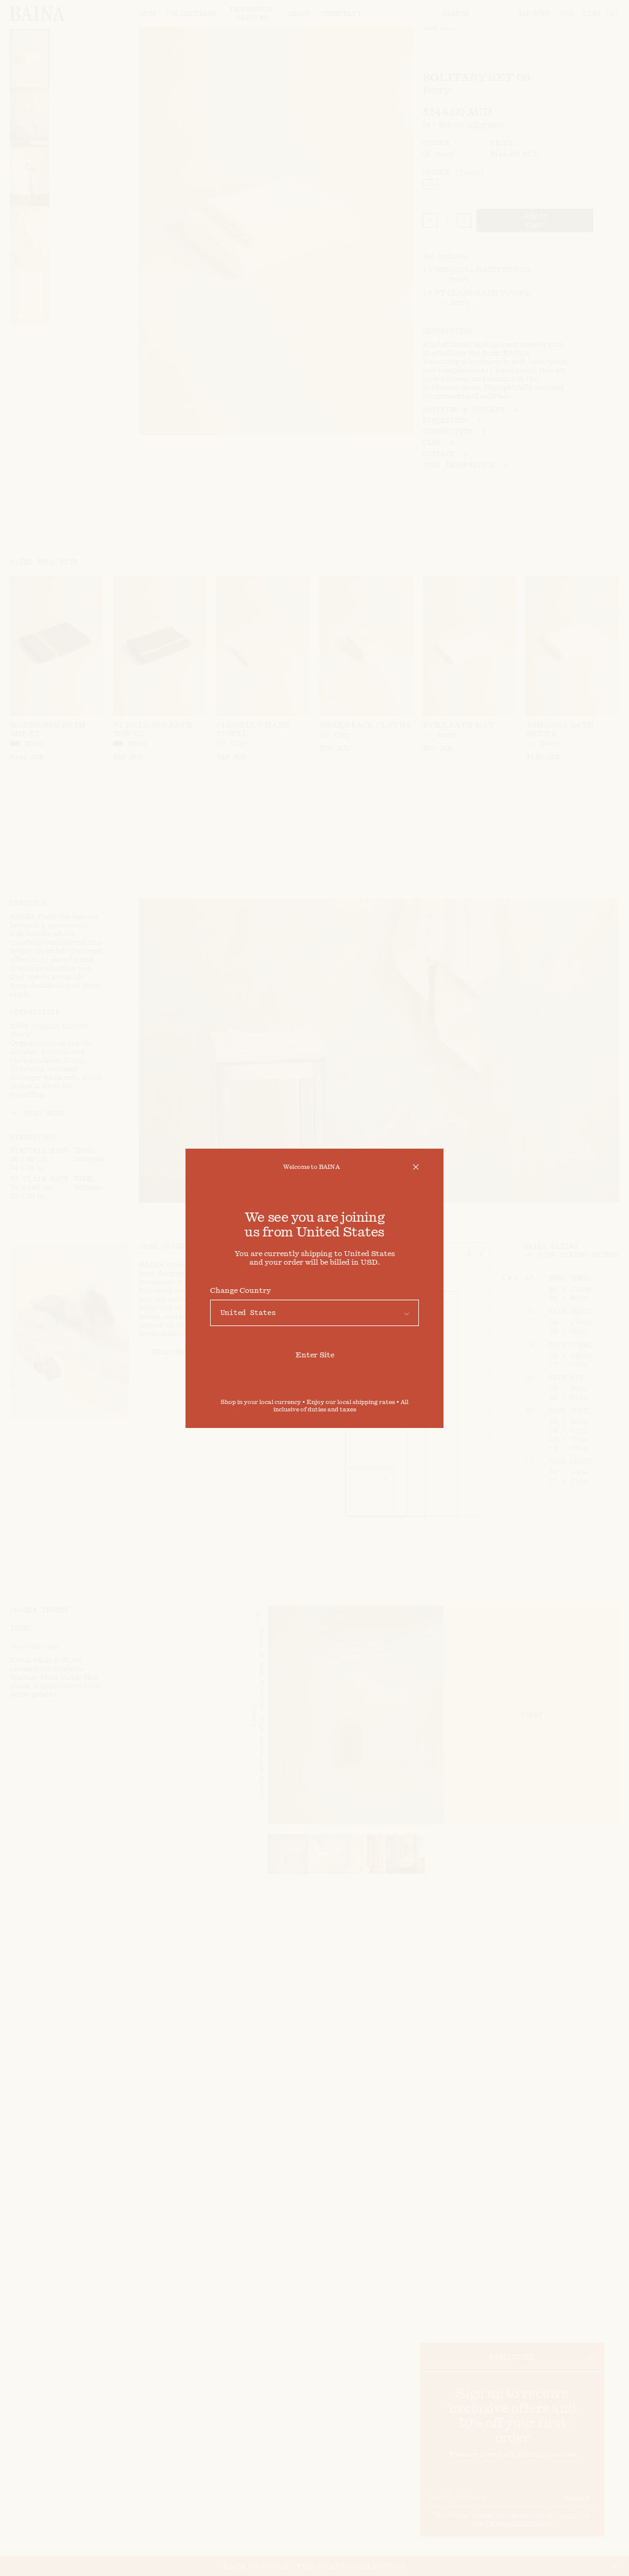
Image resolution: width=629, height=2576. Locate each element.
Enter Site (315, 1355)
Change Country (240, 1290)
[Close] (416, 1167)
